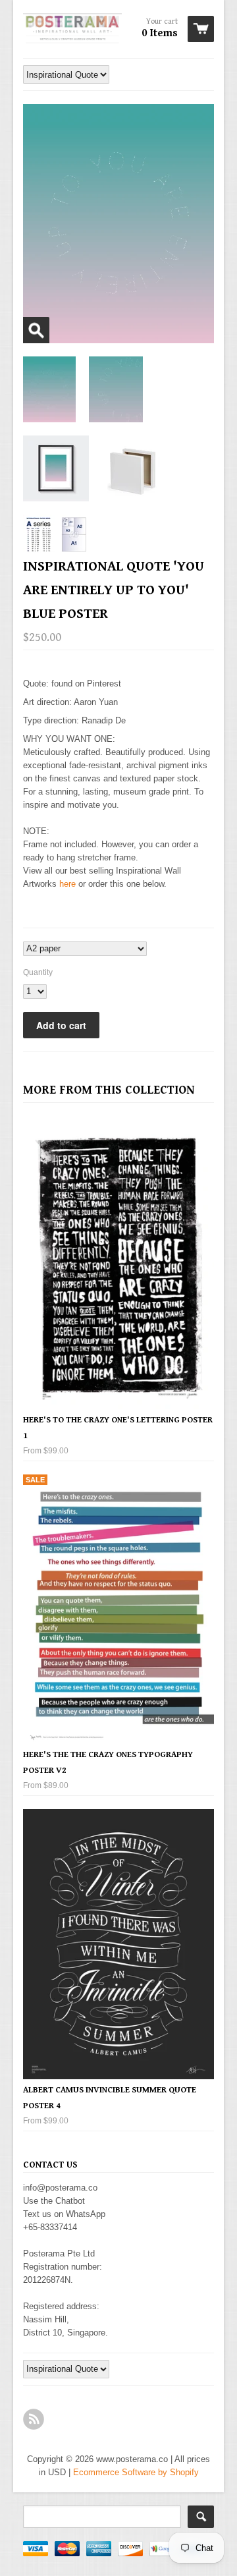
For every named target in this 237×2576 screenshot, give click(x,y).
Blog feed (34, 2419)
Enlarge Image (36, 330)
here (67, 884)
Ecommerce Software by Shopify (136, 2472)
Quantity (38, 972)
